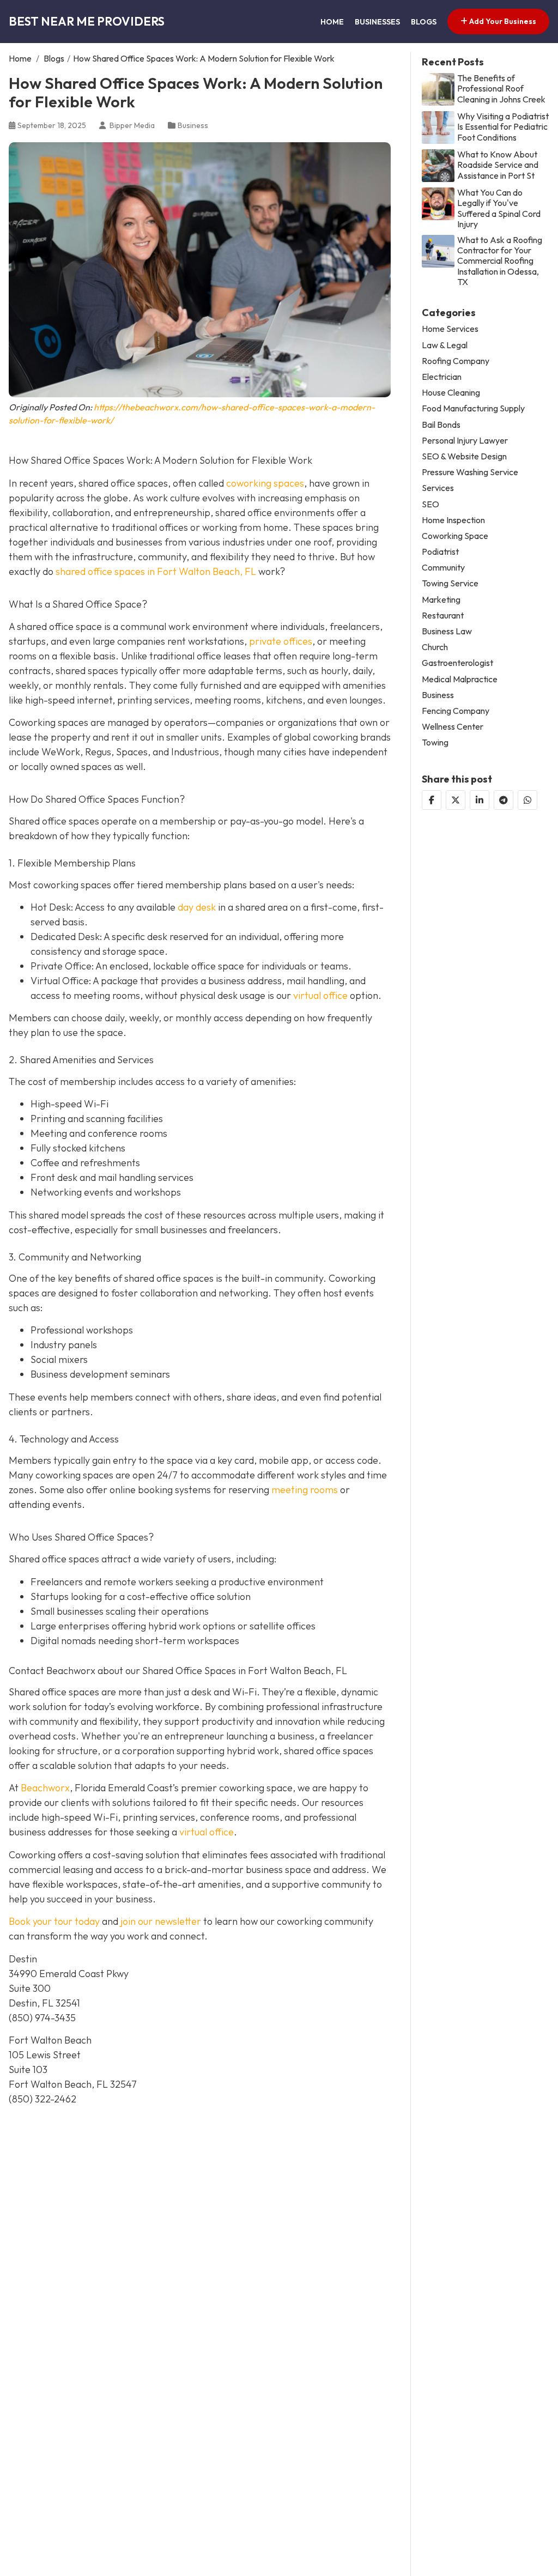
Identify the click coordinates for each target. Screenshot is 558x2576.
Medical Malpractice (460, 679)
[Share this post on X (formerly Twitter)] (456, 800)
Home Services (450, 329)
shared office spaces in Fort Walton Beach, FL (156, 571)
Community (443, 568)
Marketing (441, 600)
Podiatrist (440, 552)
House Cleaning (451, 393)
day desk (197, 907)
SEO (430, 504)
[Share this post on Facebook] (432, 800)
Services (438, 488)
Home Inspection (453, 520)
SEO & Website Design (464, 456)
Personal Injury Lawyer (465, 441)
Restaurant (443, 616)
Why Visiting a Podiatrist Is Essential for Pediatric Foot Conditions (503, 127)
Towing (435, 743)
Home (332, 22)
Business (193, 125)
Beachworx (45, 1788)
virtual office (320, 995)
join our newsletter (161, 1921)
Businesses (377, 22)
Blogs (424, 22)
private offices (281, 641)
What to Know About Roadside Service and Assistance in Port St (498, 165)
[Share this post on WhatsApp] (527, 800)
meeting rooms (305, 1490)
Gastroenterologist (457, 663)
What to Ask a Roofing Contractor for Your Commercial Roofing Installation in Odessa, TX (500, 261)
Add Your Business (502, 21)
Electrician (442, 377)
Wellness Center (453, 727)
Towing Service (450, 583)
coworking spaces (265, 483)
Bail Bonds (441, 425)
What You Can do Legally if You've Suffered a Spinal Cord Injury (499, 208)
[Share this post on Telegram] (504, 800)
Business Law (447, 631)
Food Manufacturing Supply (473, 408)
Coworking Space (455, 536)
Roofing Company (456, 361)
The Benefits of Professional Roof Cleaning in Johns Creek (501, 89)
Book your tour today (54, 1921)
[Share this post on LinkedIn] (480, 800)
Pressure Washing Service (470, 472)
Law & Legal (445, 345)
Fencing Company (456, 711)
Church (435, 647)
